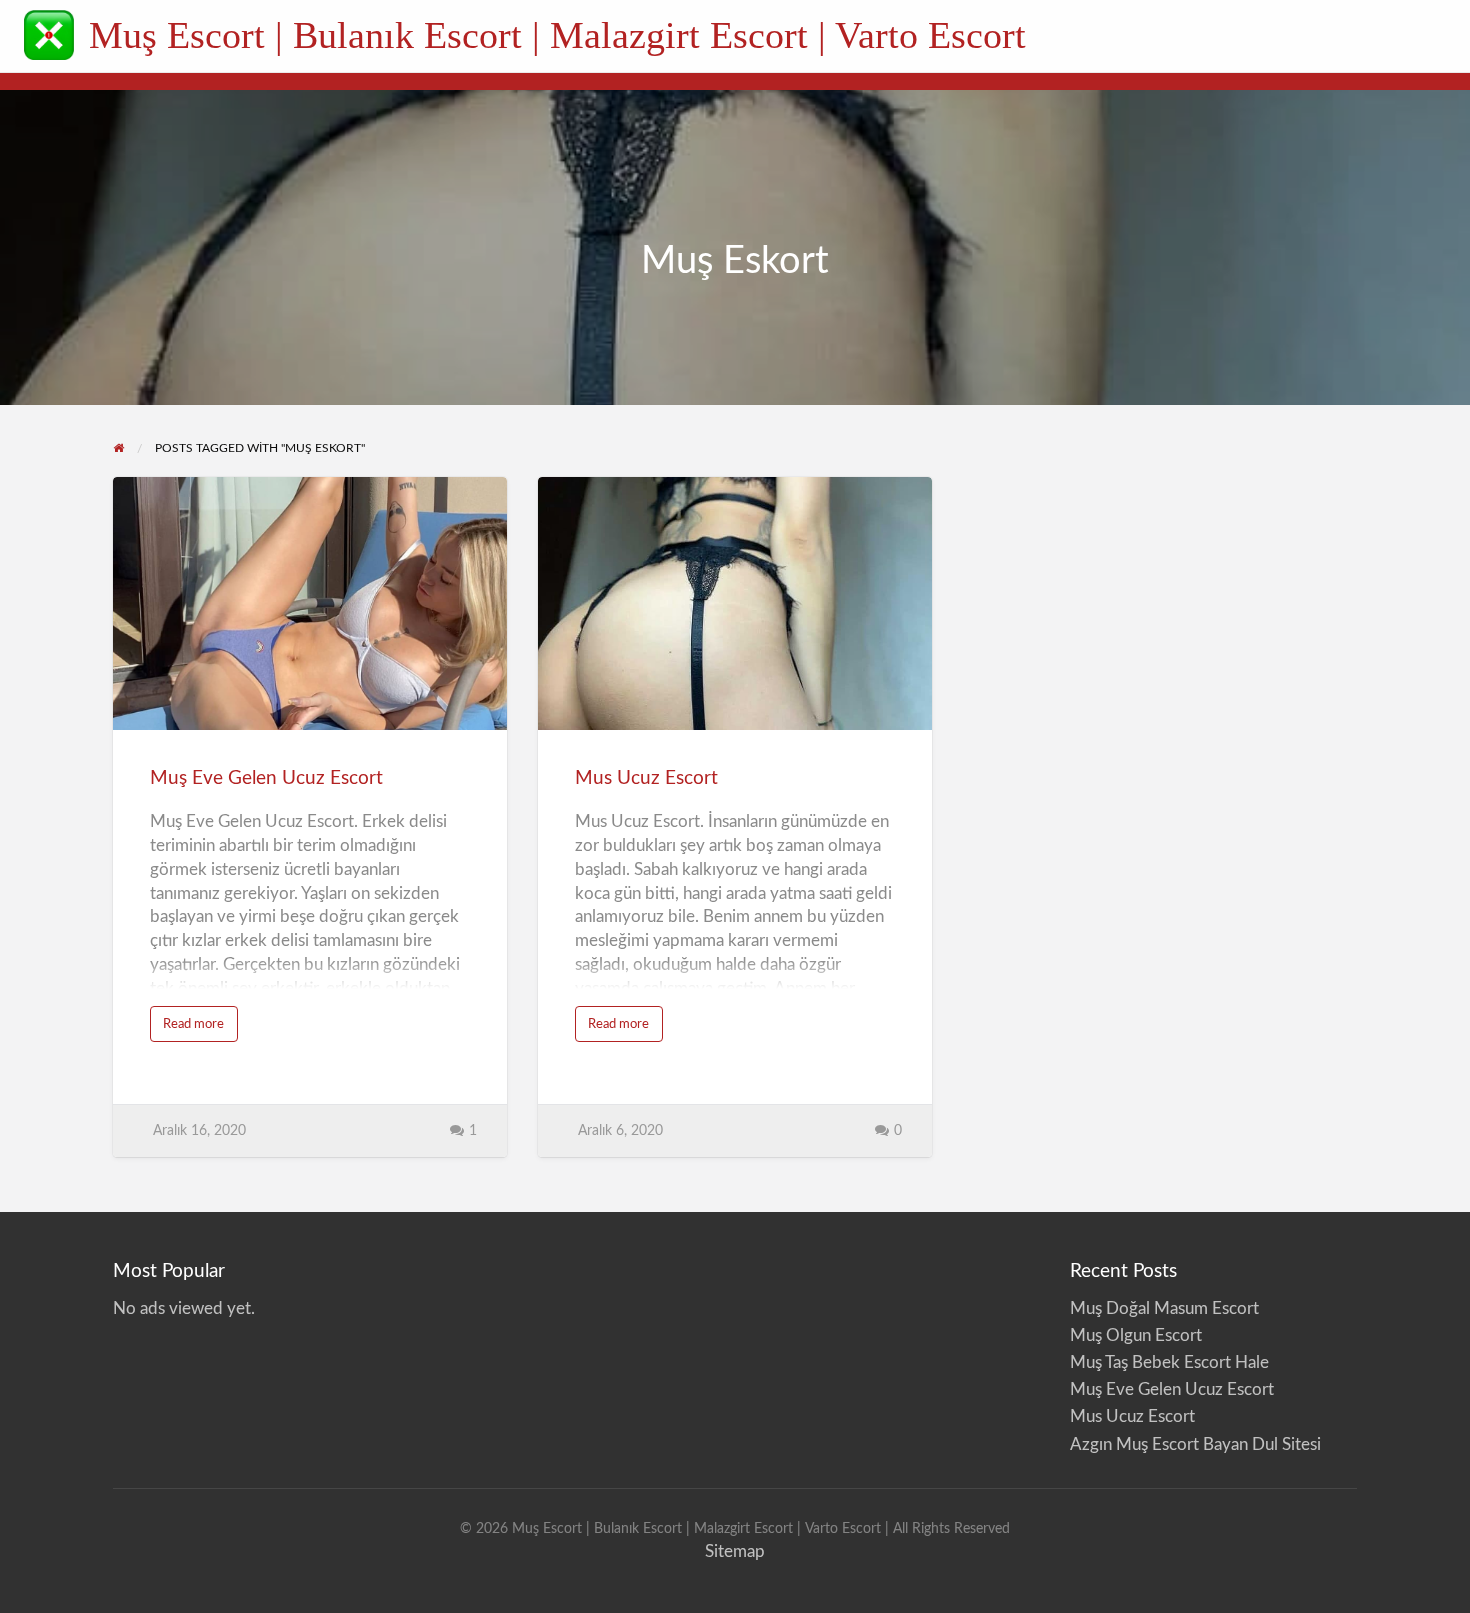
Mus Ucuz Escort (646, 778)
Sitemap (735, 1551)
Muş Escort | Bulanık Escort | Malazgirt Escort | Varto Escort (557, 35)
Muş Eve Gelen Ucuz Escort (266, 778)
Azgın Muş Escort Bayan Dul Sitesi (1195, 1444)
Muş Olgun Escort (1136, 1335)
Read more (200, 1029)
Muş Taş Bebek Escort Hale (1173, 1362)
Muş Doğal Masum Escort (1164, 1308)
